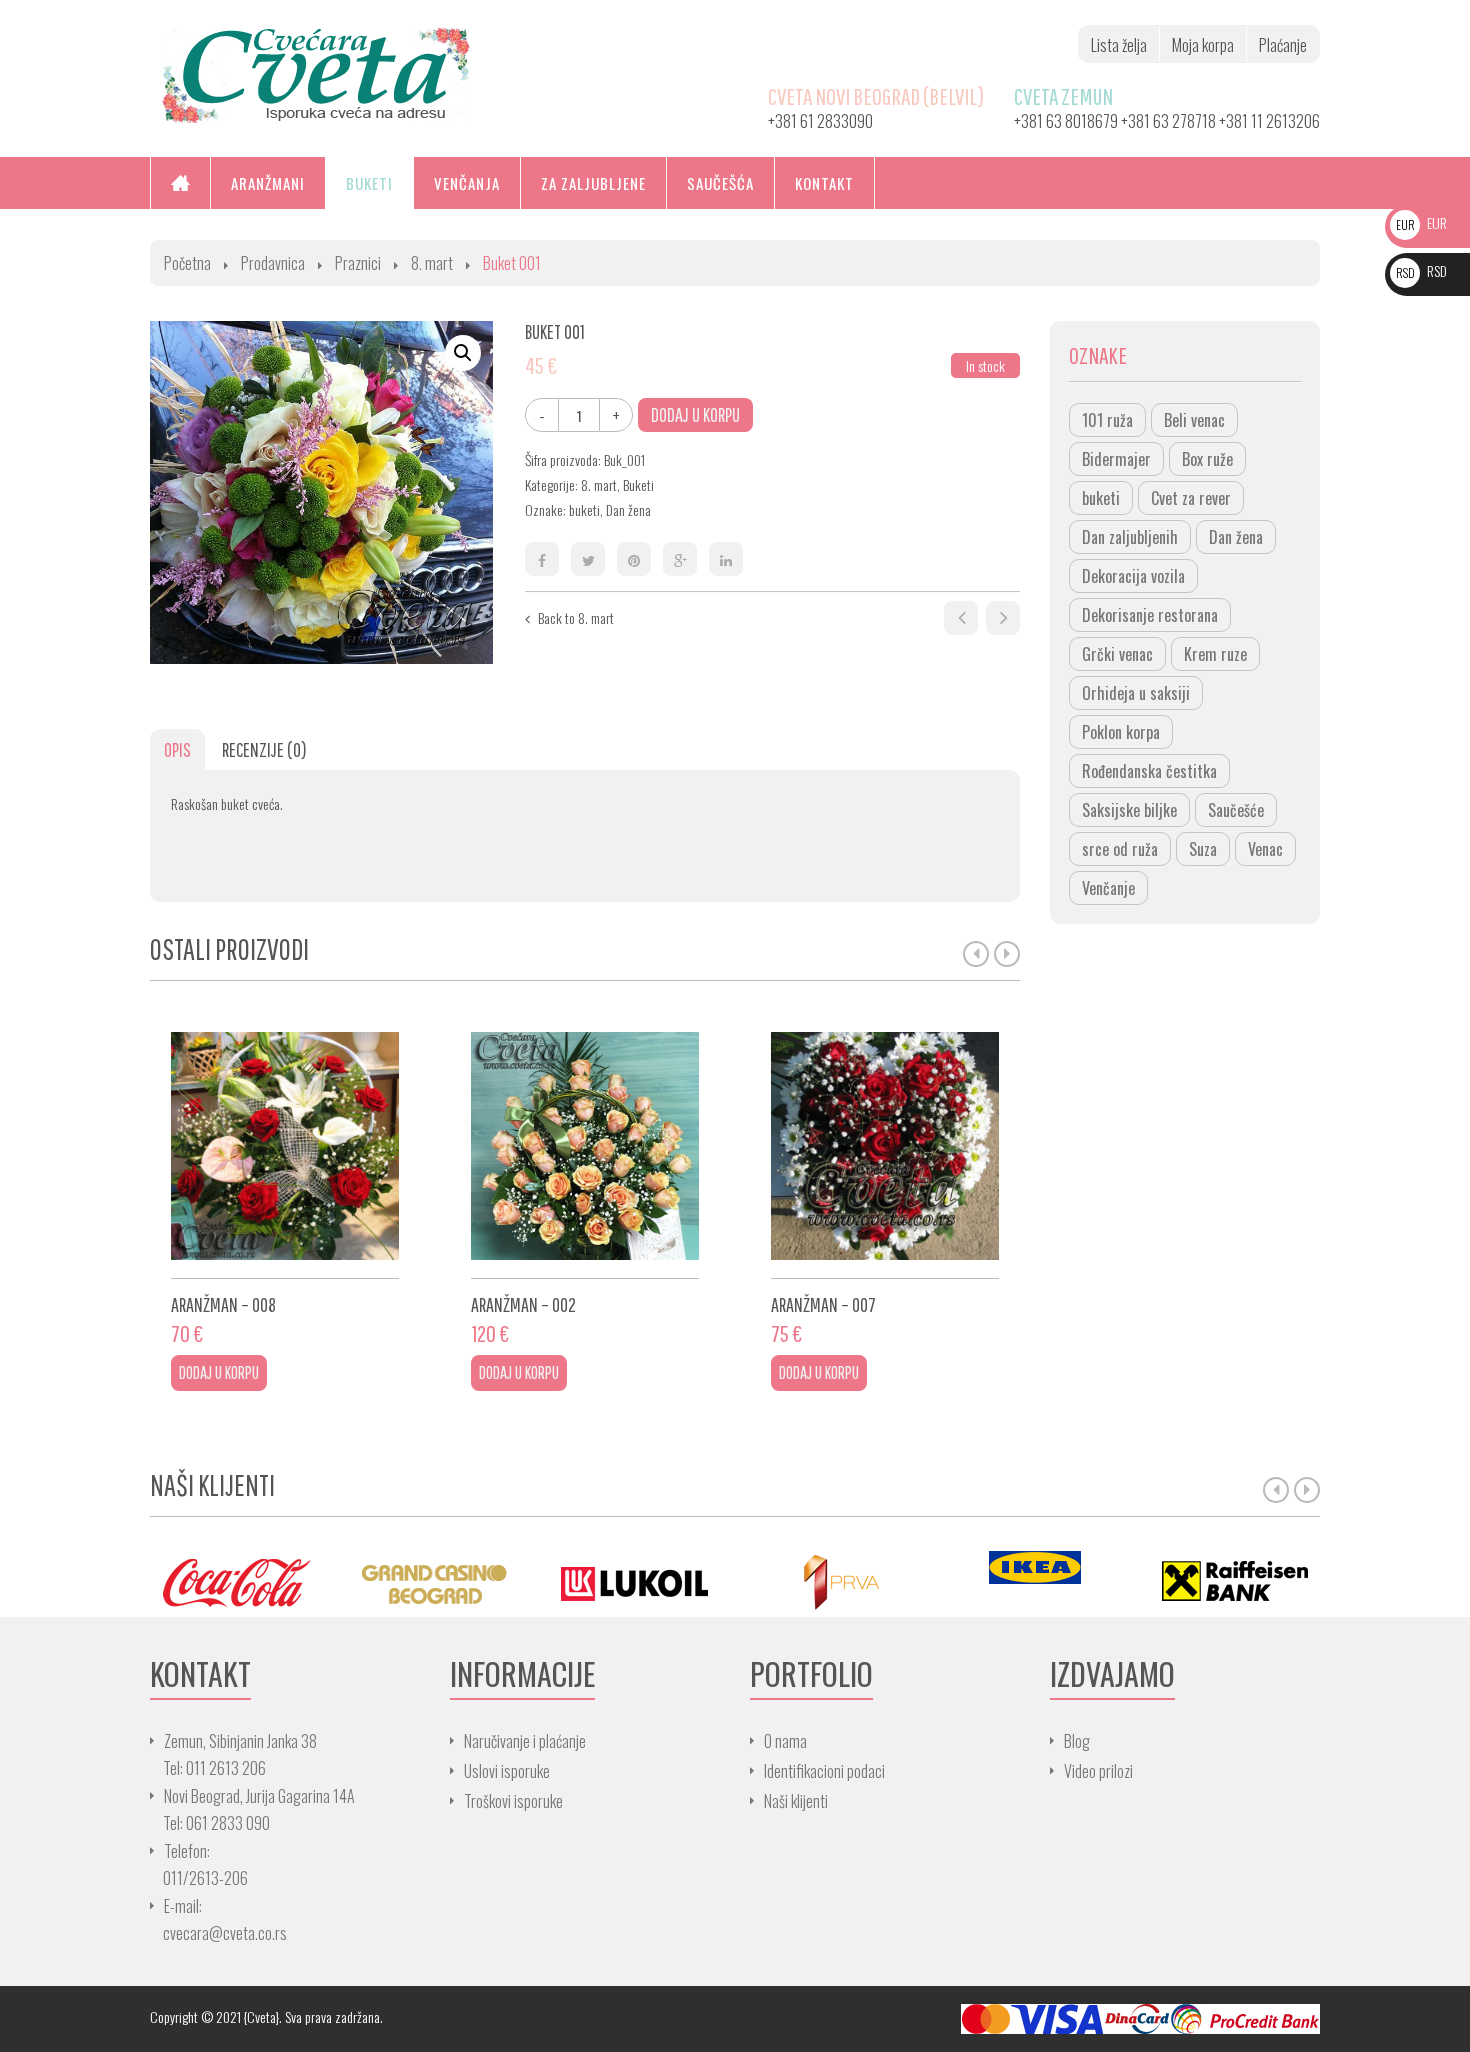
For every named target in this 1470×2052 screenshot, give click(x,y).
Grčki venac (1117, 654)
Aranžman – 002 (523, 1304)
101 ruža (1107, 420)
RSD (1421, 270)
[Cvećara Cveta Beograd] (316, 73)
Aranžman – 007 (823, 1304)
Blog (1077, 1741)
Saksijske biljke (1129, 810)
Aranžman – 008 (223, 1304)
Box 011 (961, 618)
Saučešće (1236, 810)
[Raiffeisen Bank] (1235, 1581)
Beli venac (1194, 420)
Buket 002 (1003, 618)
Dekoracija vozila (1133, 576)
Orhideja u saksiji (1136, 693)
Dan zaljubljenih (1130, 537)
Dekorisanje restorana (1150, 615)
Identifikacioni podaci (824, 1771)
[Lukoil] (635, 1581)
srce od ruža (1120, 849)
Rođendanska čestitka (1149, 771)
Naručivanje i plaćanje (525, 1741)
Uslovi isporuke (507, 1771)
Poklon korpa (1121, 732)
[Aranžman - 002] (585, 1146)
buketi (584, 509)
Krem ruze (1215, 654)
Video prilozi (1098, 1771)
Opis (177, 749)
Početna (187, 263)
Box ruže (1207, 459)
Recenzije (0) (264, 749)
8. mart (432, 263)
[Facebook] (542, 559)
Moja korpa (1203, 45)
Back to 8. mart (576, 617)
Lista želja (1119, 45)
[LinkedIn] (726, 559)
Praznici (358, 263)
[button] (463, 353)
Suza (1203, 849)
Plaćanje (1283, 45)
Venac (1265, 849)
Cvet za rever (1191, 498)
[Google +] (680, 559)
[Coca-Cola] (235, 1581)
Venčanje (1108, 888)
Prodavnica (273, 263)
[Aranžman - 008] (285, 1146)
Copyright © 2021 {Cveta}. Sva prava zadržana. (266, 2016)
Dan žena (628, 509)
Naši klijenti (796, 1801)
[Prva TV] (835, 1581)
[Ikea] (1035, 1567)
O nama (785, 1741)
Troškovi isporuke (513, 1801)
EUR (1421, 222)
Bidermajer (1116, 459)
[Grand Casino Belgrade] (435, 1581)
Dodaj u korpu (695, 414)
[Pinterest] (634, 559)
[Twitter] (588, 559)
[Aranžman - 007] (885, 1146)
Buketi (638, 484)
